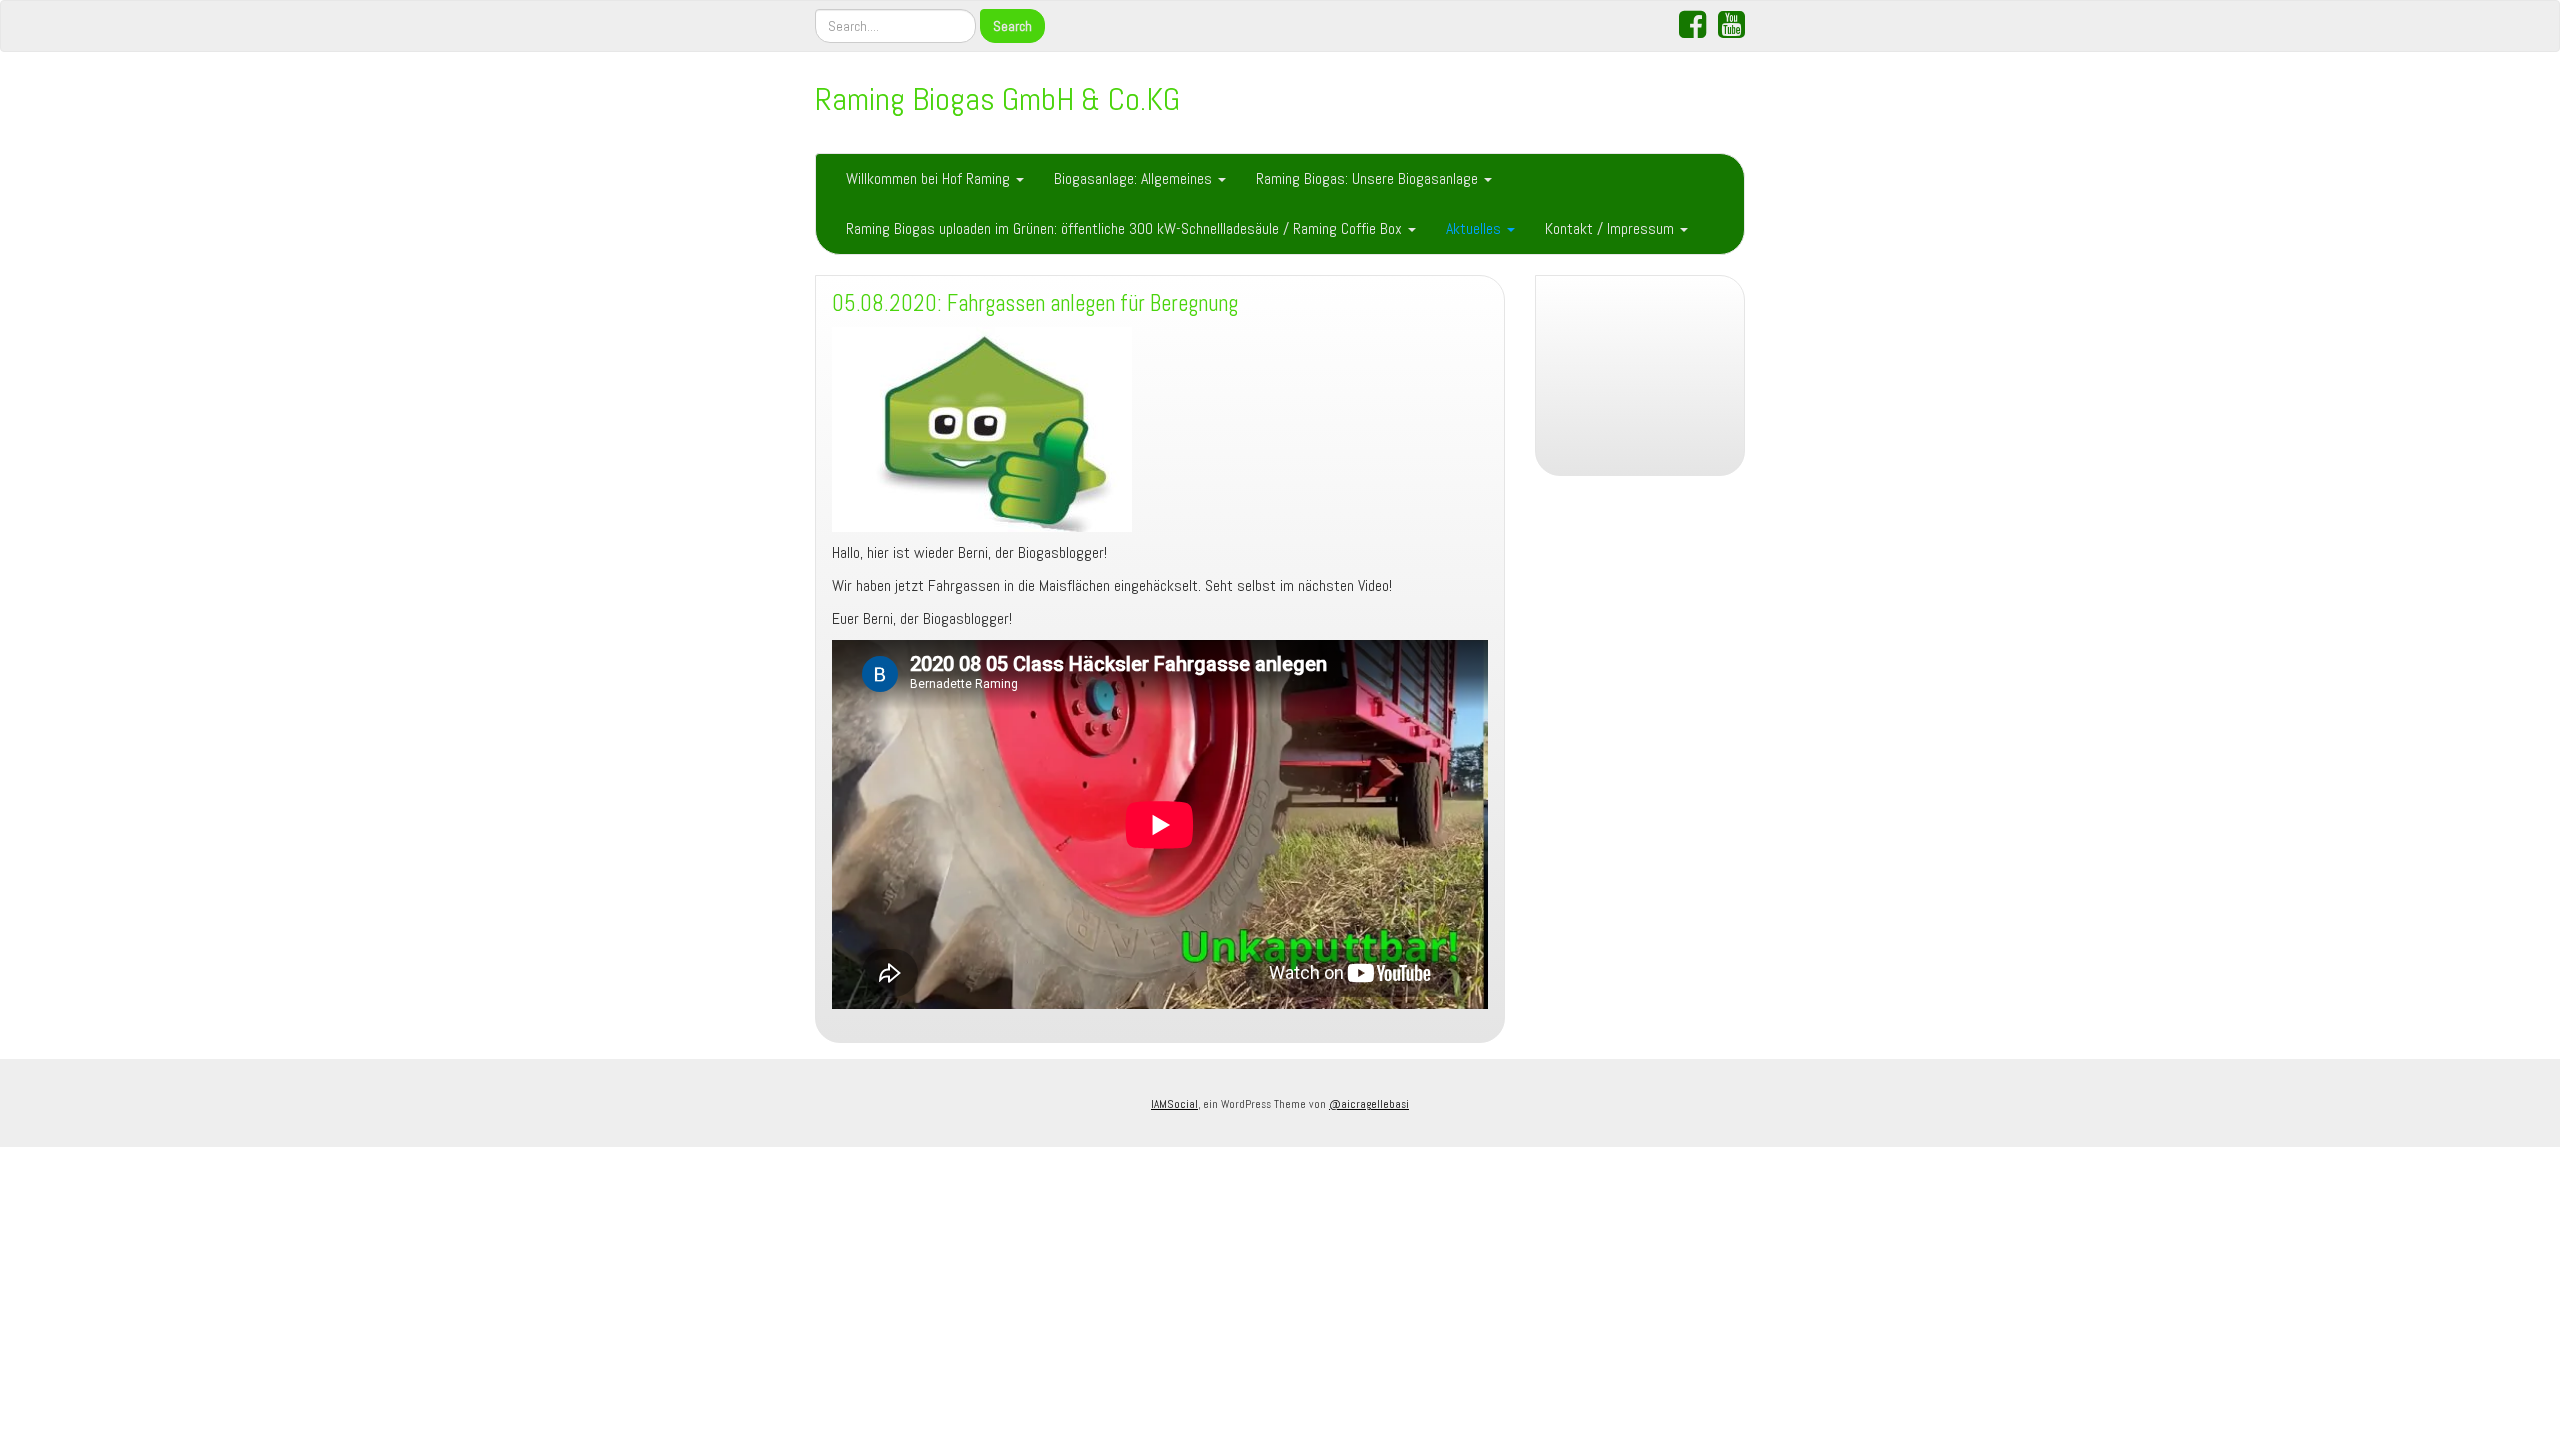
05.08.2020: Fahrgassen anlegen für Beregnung (1035, 303)
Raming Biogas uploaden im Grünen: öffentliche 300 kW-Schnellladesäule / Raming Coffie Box (1126, 228)
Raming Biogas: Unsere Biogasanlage (1369, 178)
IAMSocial (1174, 1104)
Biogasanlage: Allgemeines (1135, 178)
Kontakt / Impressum (1611, 228)
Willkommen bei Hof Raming (930, 178)
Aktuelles (1475, 228)
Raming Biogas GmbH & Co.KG (997, 99)
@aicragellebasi (1369, 1104)
